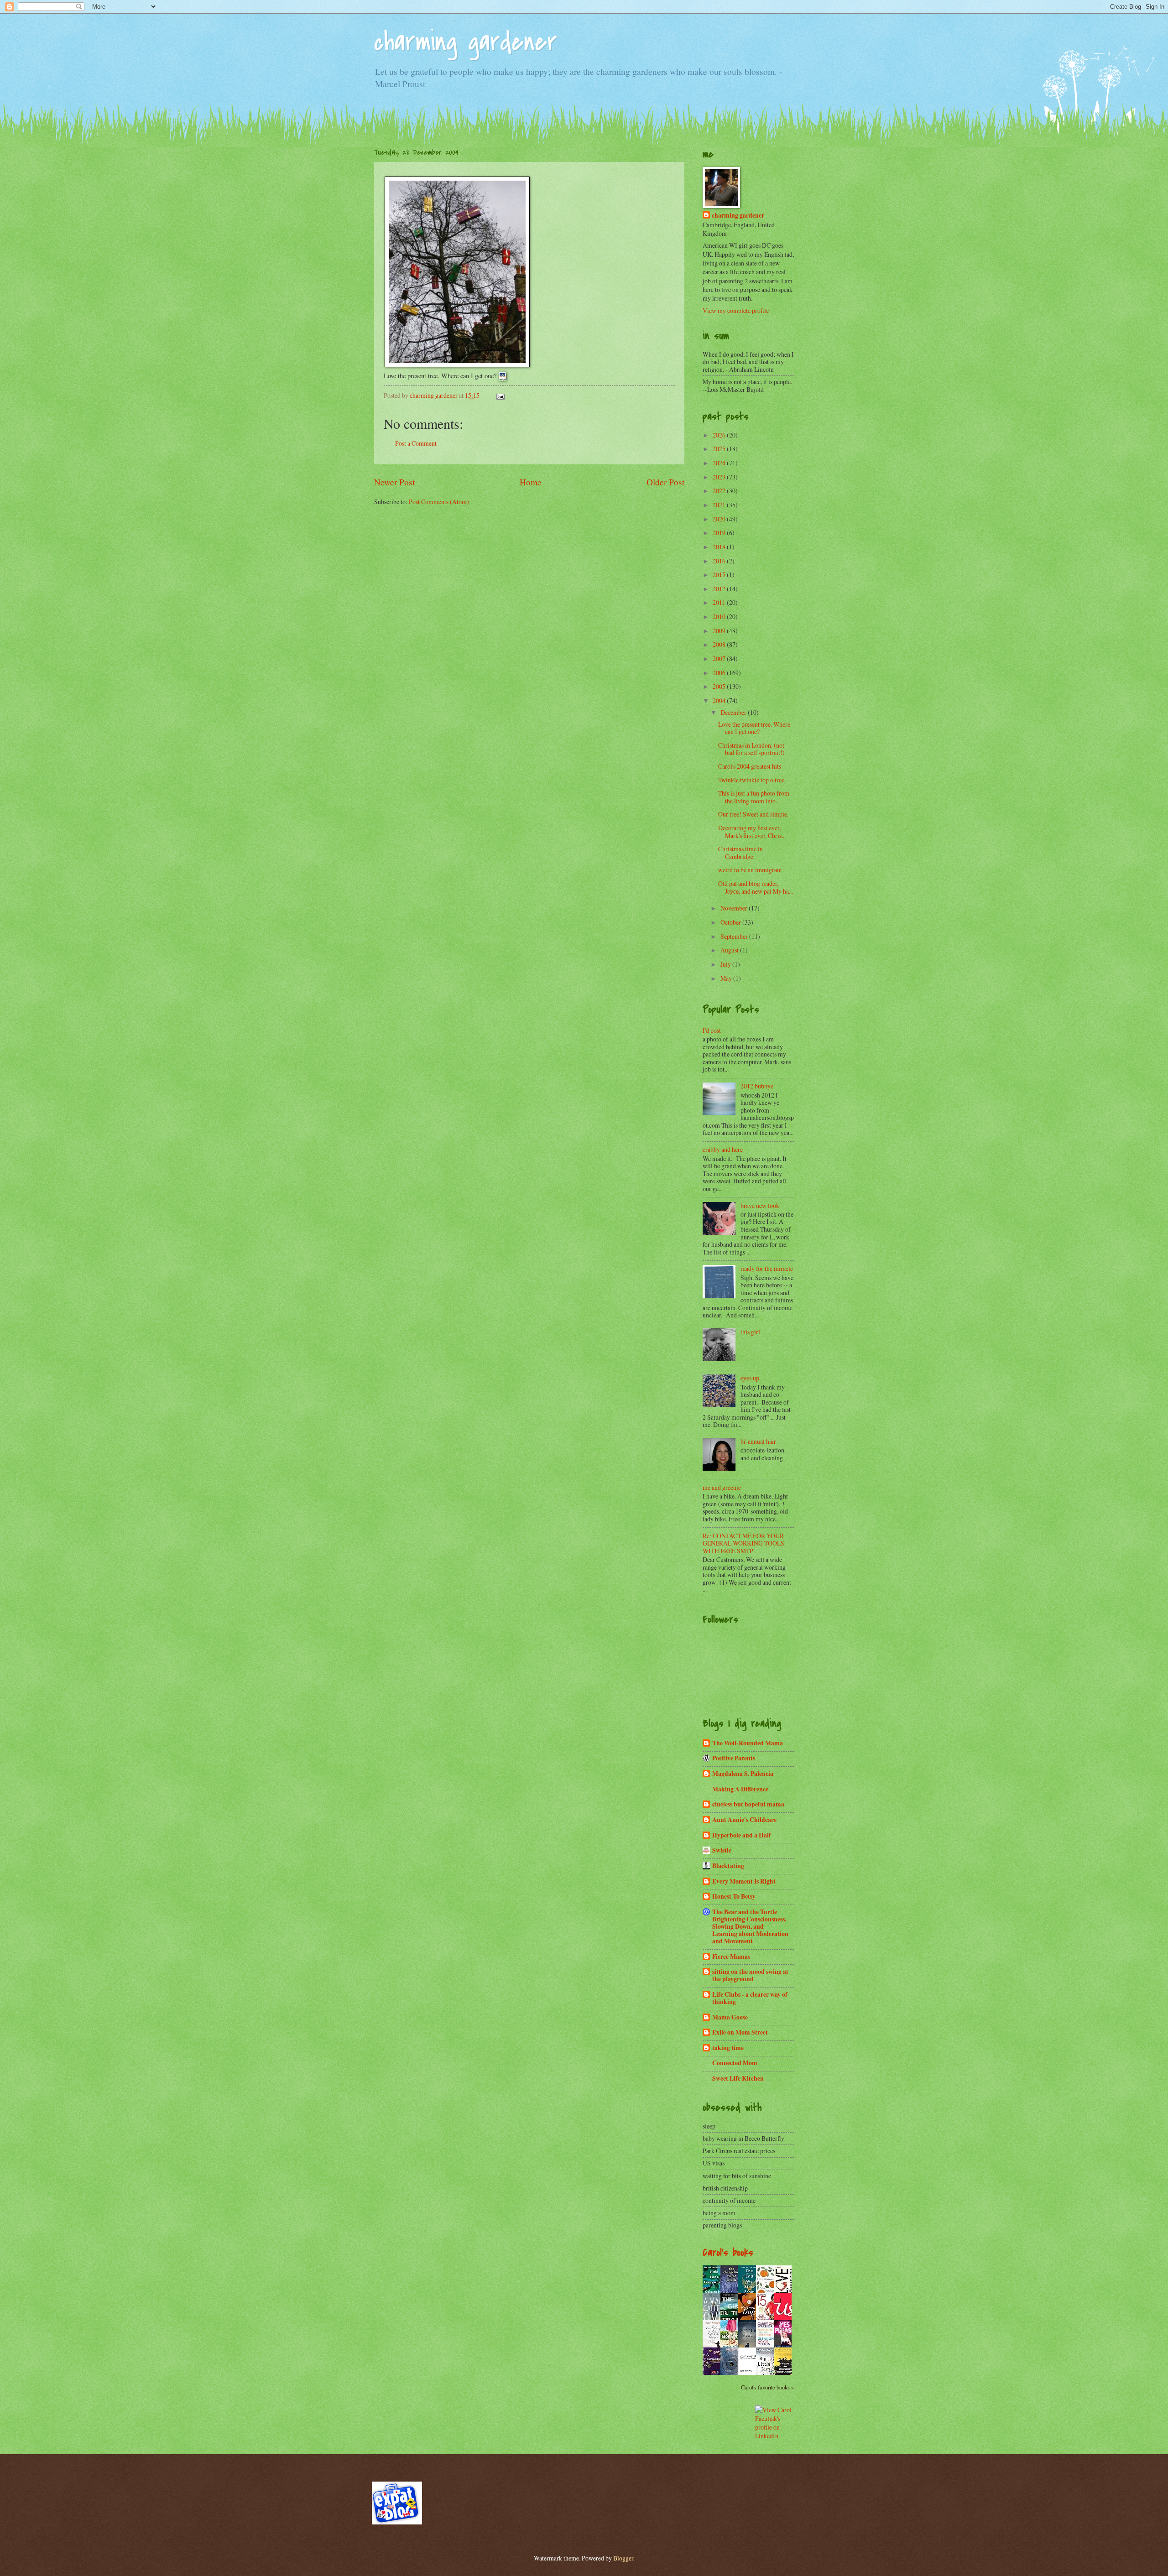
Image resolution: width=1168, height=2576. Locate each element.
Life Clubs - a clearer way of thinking (750, 1998)
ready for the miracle (767, 1268)
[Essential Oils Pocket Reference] (714, 2375)
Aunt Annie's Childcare (744, 1820)
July (726, 964)
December (734, 712)
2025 (720, 449)
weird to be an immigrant (750, 870)
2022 (720, 491)
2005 (720, 686)
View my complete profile (736, 310)
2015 (720, 575)
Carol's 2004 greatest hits (750, 766)
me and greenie (722, 1487)
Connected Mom (735, 2063)
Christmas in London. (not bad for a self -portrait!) (753, 749)
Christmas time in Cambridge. (740, 853)
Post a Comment (416, 443)
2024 (720, 463)
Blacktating (728, 1866)
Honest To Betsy (734, 1896)
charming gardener (466, 42)
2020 (720, 519)
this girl (750, 1332)
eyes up (750, 1378)
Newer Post (394, 482)
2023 (720, 477)
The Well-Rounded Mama (748, 1743)
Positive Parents (734, 1758)
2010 (720, 617)
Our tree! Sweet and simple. (755, 814)
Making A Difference (740, 1789)
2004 (720, 700)
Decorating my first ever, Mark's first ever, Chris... (752, 832)
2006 (720, 673)
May (727, 978)
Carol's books (728, 2253)
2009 (720, 631)
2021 (720, 505)
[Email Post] (500, 395)
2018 (720, 547)
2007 (720, 658)
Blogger (623, 2558)
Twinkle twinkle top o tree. (753, 780)
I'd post (712, 1030)
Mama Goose (730, 2017)
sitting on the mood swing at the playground (750, 1975)
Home (531, 482)
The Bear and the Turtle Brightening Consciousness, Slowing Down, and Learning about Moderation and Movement (750, 1926)
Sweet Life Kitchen (738, 2078)
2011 (720, 602)
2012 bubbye (757, 1086)
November (735, 908)
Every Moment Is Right (744, 1881)
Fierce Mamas (731, 1957)
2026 (720, 435)
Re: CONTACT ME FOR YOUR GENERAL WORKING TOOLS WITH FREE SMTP (743, 1543)
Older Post (665, 482)
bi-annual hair (758, 1441)
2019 (720, 533)
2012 (720, 589)
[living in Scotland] (397, 2522)
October (731, 922)
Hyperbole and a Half (742, 1835)
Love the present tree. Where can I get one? (754, 728)
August (730, 950)
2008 (720, 644)
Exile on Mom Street (740, 2032)
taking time (728, 2048)
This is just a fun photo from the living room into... (754, 797)
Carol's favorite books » (767, 2387)
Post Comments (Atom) (439, 502)
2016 (720, 561)
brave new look (760, 1205)
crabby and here (723, 1149)
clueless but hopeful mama (748, 1804)
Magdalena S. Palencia (743, 1774)
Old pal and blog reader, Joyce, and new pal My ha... (756, 887)
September (735, 936)
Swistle (722, 1850)
